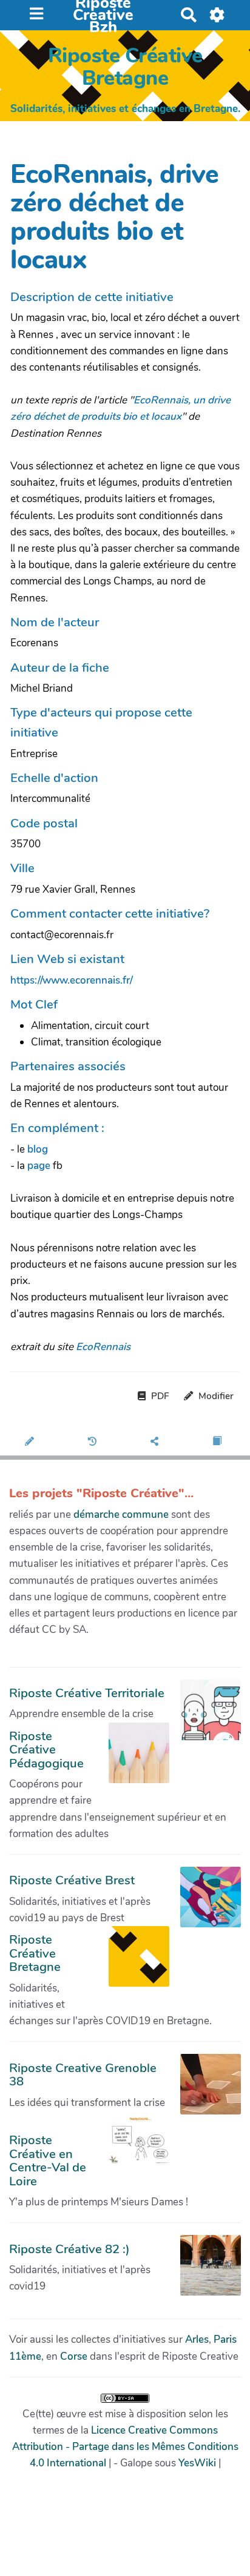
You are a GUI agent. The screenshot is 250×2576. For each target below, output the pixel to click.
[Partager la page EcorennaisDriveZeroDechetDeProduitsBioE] (156, 1442)
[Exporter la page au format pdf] (219, 1442)
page (40, 1166)
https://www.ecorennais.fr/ (72, 980)
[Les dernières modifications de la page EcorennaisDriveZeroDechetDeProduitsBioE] (94, 1442)
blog (38, 1149)
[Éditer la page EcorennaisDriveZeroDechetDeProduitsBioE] (31, 1442)
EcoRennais (103, 1347)
